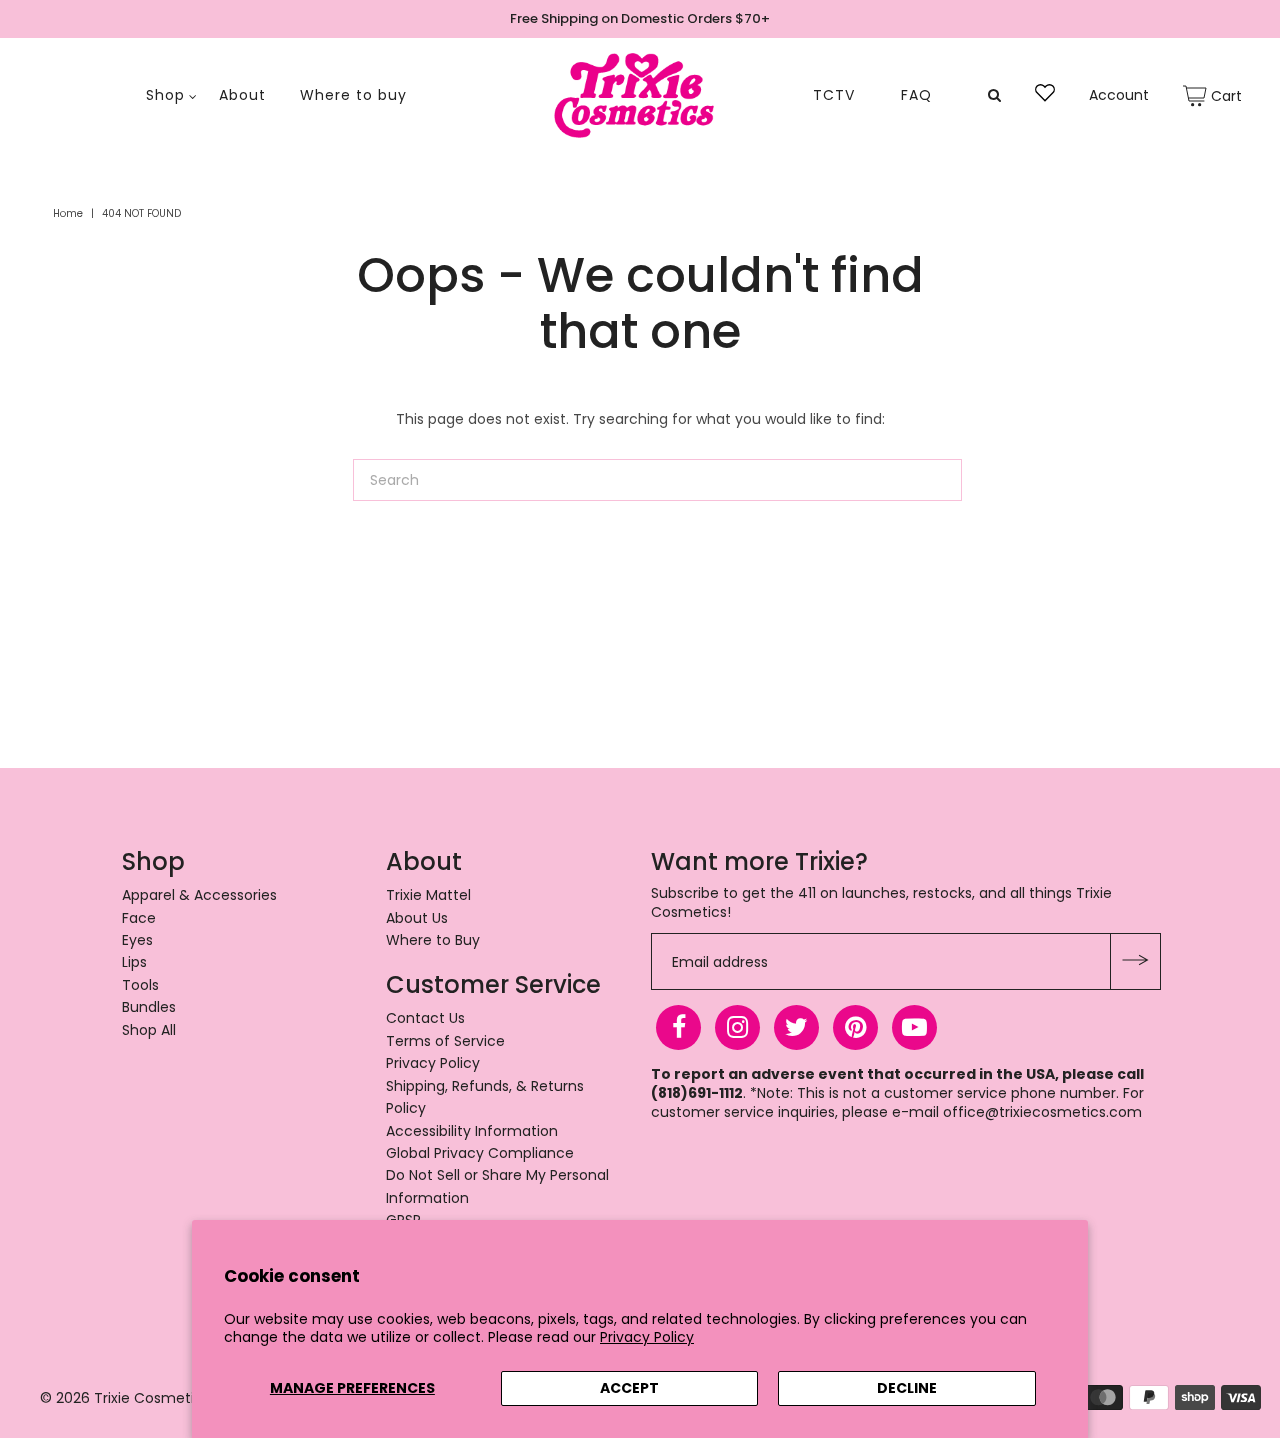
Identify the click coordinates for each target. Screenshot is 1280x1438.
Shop (165, 95)
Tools (140, 985)
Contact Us (425, 1018)
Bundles (149, 1007)
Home (68, 213)
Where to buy (353, 95)
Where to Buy (433, 940)
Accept (629, 1388)
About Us (417, 918)
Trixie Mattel (428, 895)
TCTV (834, 95)
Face (139, 918)
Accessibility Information (472, 1131)
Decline (907, 1388)
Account (1119, 95)
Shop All (149, 1030)
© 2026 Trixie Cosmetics (125, 1398)
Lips (134, 962)
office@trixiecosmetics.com (1042, 1112)
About (242, 95)
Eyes (137, 940)
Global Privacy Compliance (480, 1153)
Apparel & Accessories (199, 895)
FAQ (916, 95)
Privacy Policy (647, 1337)
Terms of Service (445, 1041)
